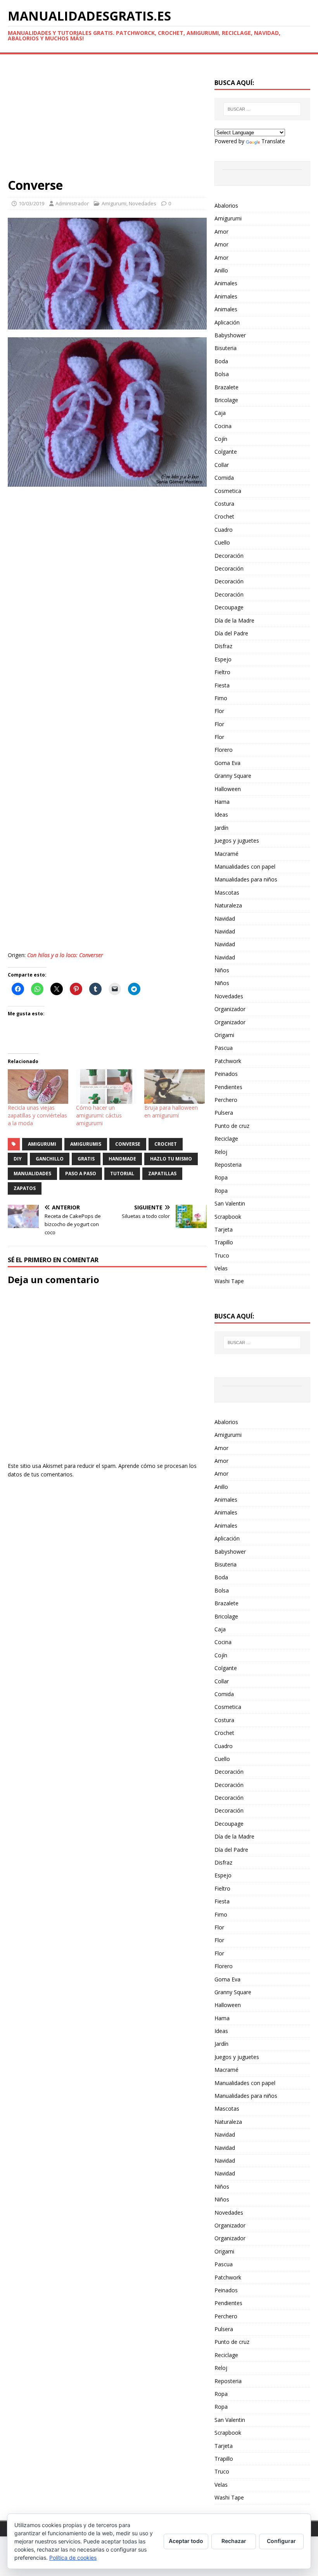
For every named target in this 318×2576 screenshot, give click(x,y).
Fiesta (222, 685)
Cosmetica (228, 491)
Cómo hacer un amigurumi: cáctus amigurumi (99, 1115)
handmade (122, 1159)
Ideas (221, 814)
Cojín (221, 439)
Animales (226, 283)
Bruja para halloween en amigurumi (171, 1111)
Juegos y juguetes (237, 840)
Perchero (226, 1100)
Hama (222, 802)
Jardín (221, 828)
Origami (224, 1035)
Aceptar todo (186, 2541)
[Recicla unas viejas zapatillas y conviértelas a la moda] (38, 1087)
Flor (219, 711)
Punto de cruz (232, 1126)
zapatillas (162, 1174)
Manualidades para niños (246, 879)
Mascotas (227, 892)
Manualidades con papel (245, 866)
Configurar (281, 2541)
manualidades (32, 1174)
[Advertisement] (107, 120)
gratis (86, 1159)
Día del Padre (231, 633)
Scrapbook (228, 1217)
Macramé (226, 854)
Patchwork (228, 1061)
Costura (224, 504)
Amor (221, 232)
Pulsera (224, 1113)
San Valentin (230, 1203)
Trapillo (224, 1242)
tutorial (122, 1174)
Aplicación (227, 322)
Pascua (224, 1048)
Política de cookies (73, 2558)
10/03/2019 (31, 203)
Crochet (224, 516)
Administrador (72, 203)
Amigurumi (114, 203)
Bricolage (226, 400)
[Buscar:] (262, 109)
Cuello (222, 542)
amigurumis (86, 1144)
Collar (222, 465)
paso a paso (81, 1174)
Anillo (221, 270)
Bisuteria (226, 348)
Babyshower (230, 335)
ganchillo (50, 1159)
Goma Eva (227, 763)
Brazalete (226, 387)
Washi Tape (229, 1281)
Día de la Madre (234, 620)
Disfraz (223, 646)
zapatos (25, 1188)
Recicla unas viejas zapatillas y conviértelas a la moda (37, 1115)
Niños (222, 970)
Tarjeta (224, 1229)
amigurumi (42, 1144)
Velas (221, 1268)
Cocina (223, 426)
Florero (224, 750)
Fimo (221, 698)
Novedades (143, 203)
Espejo (223, 659)
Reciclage (226, 1139)
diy (18, 1159)
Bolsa (222, 374)
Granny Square (233, 776)
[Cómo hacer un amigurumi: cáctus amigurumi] (106, 1087)
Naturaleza (228, 905)
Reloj (221, 1152)
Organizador (230, 1009)
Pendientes (228, 1087)
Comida (224, 478)
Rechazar (234, 2541)
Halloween (228, 789)
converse (128, 1144)
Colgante (226, 452)
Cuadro (224, 530)
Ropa (221, 1177)
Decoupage (229, 607)
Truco (222, 1255)
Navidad (225, 919)
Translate (273, 141)
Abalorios (226, 206)
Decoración (229, 556)
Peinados (226, 1074)
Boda (221, 361)
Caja (220, 413)
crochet (166, 1144)
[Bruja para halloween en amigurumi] (175, 1087)
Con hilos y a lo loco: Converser (65, 955)
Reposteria (228, 1165)
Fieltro (222, 672)
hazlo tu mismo (171, 1159)
